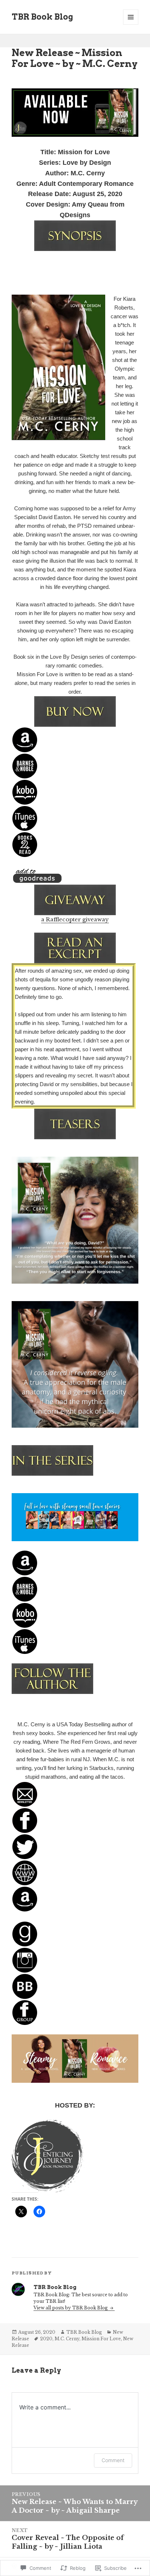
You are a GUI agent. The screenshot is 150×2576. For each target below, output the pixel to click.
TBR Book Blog (42, 17)
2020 (46, 2339)
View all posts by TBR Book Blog (71, 2308)
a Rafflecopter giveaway (75, 919)
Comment (113, 2460)
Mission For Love (101, 2339)
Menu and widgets (131, 25)
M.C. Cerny (67, 2339)
